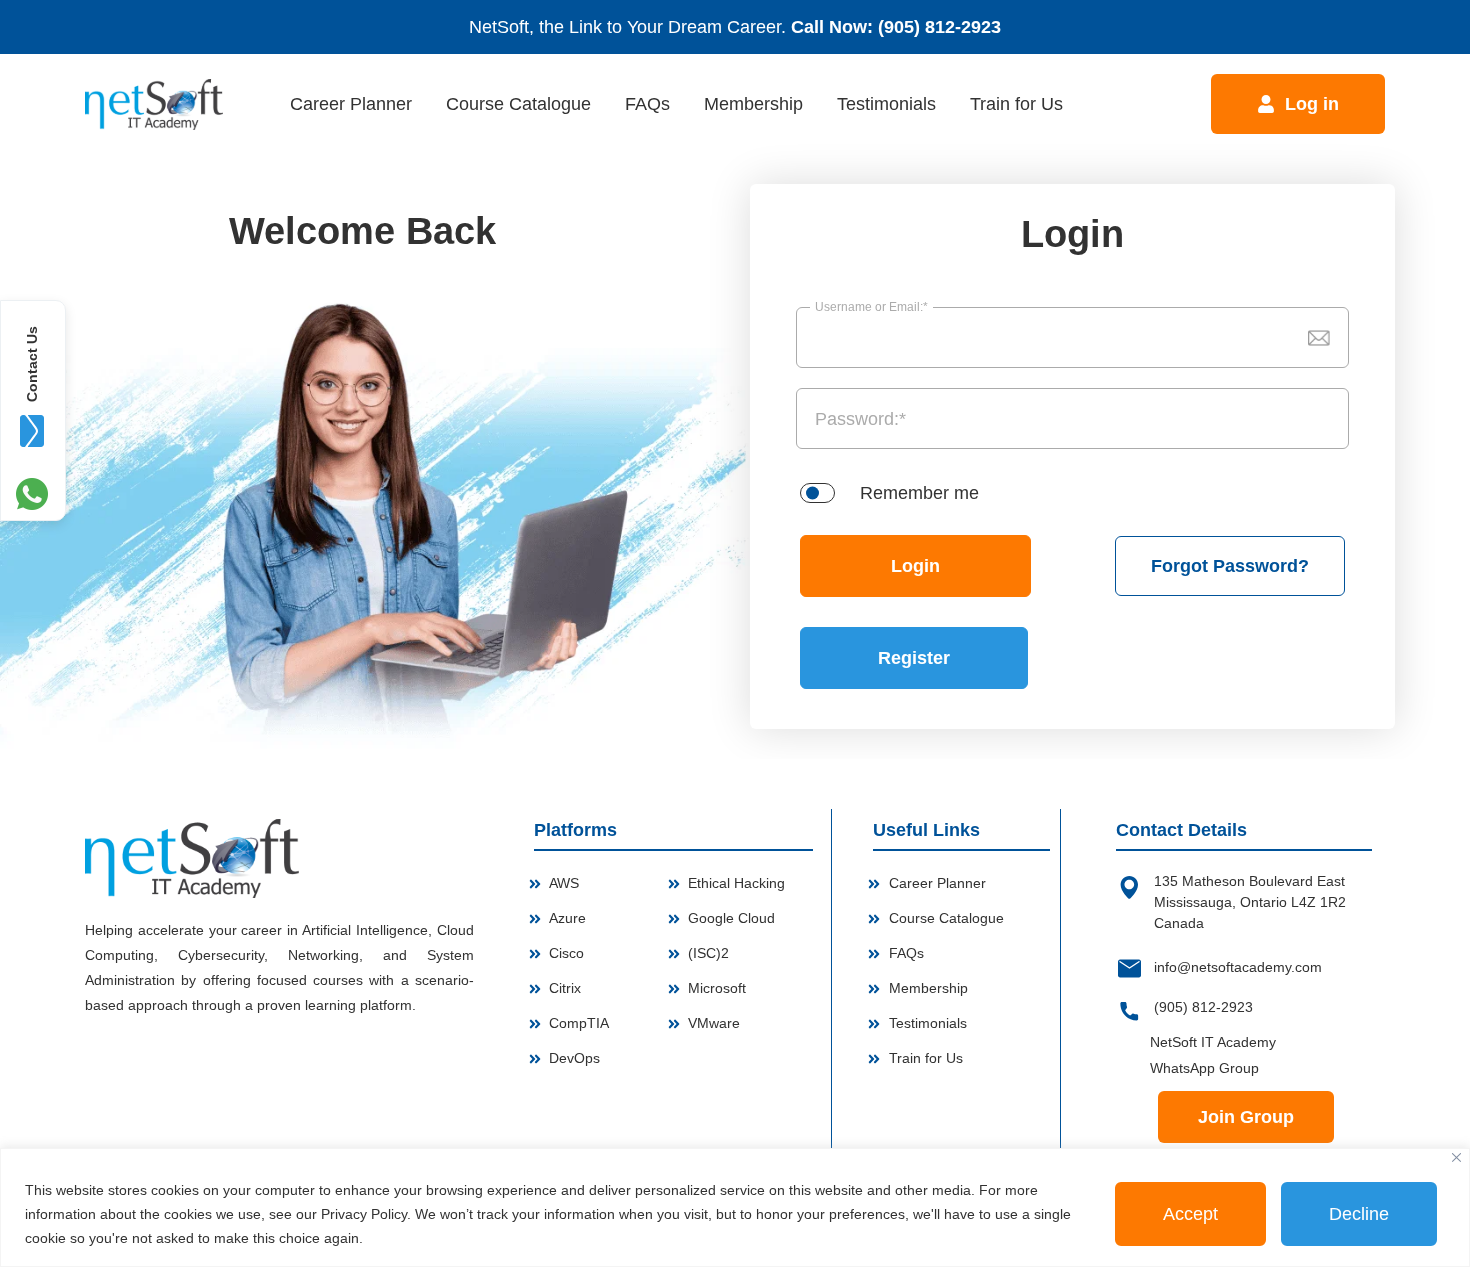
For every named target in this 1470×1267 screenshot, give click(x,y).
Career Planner (351, 104)
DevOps (574, 1058)
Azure (567, 918)
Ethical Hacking (736, 883)
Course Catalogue (518, 104)
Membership (753, 104)
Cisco (566, 953)
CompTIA (579, 1023)
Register (914, 658)
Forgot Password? (1230, 566)
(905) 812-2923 (939, 27)
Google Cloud (731, 918)
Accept (1190, 1214)
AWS (564, 883)
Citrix (565, 988)
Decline (1359, 1214)
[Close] (1456, 1157)
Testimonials (886, 104)
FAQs (647, 104)
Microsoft (717, 988)
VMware (714, 1023)
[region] (735, 1207)
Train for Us (1016, 104)
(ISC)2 (708, 953)
